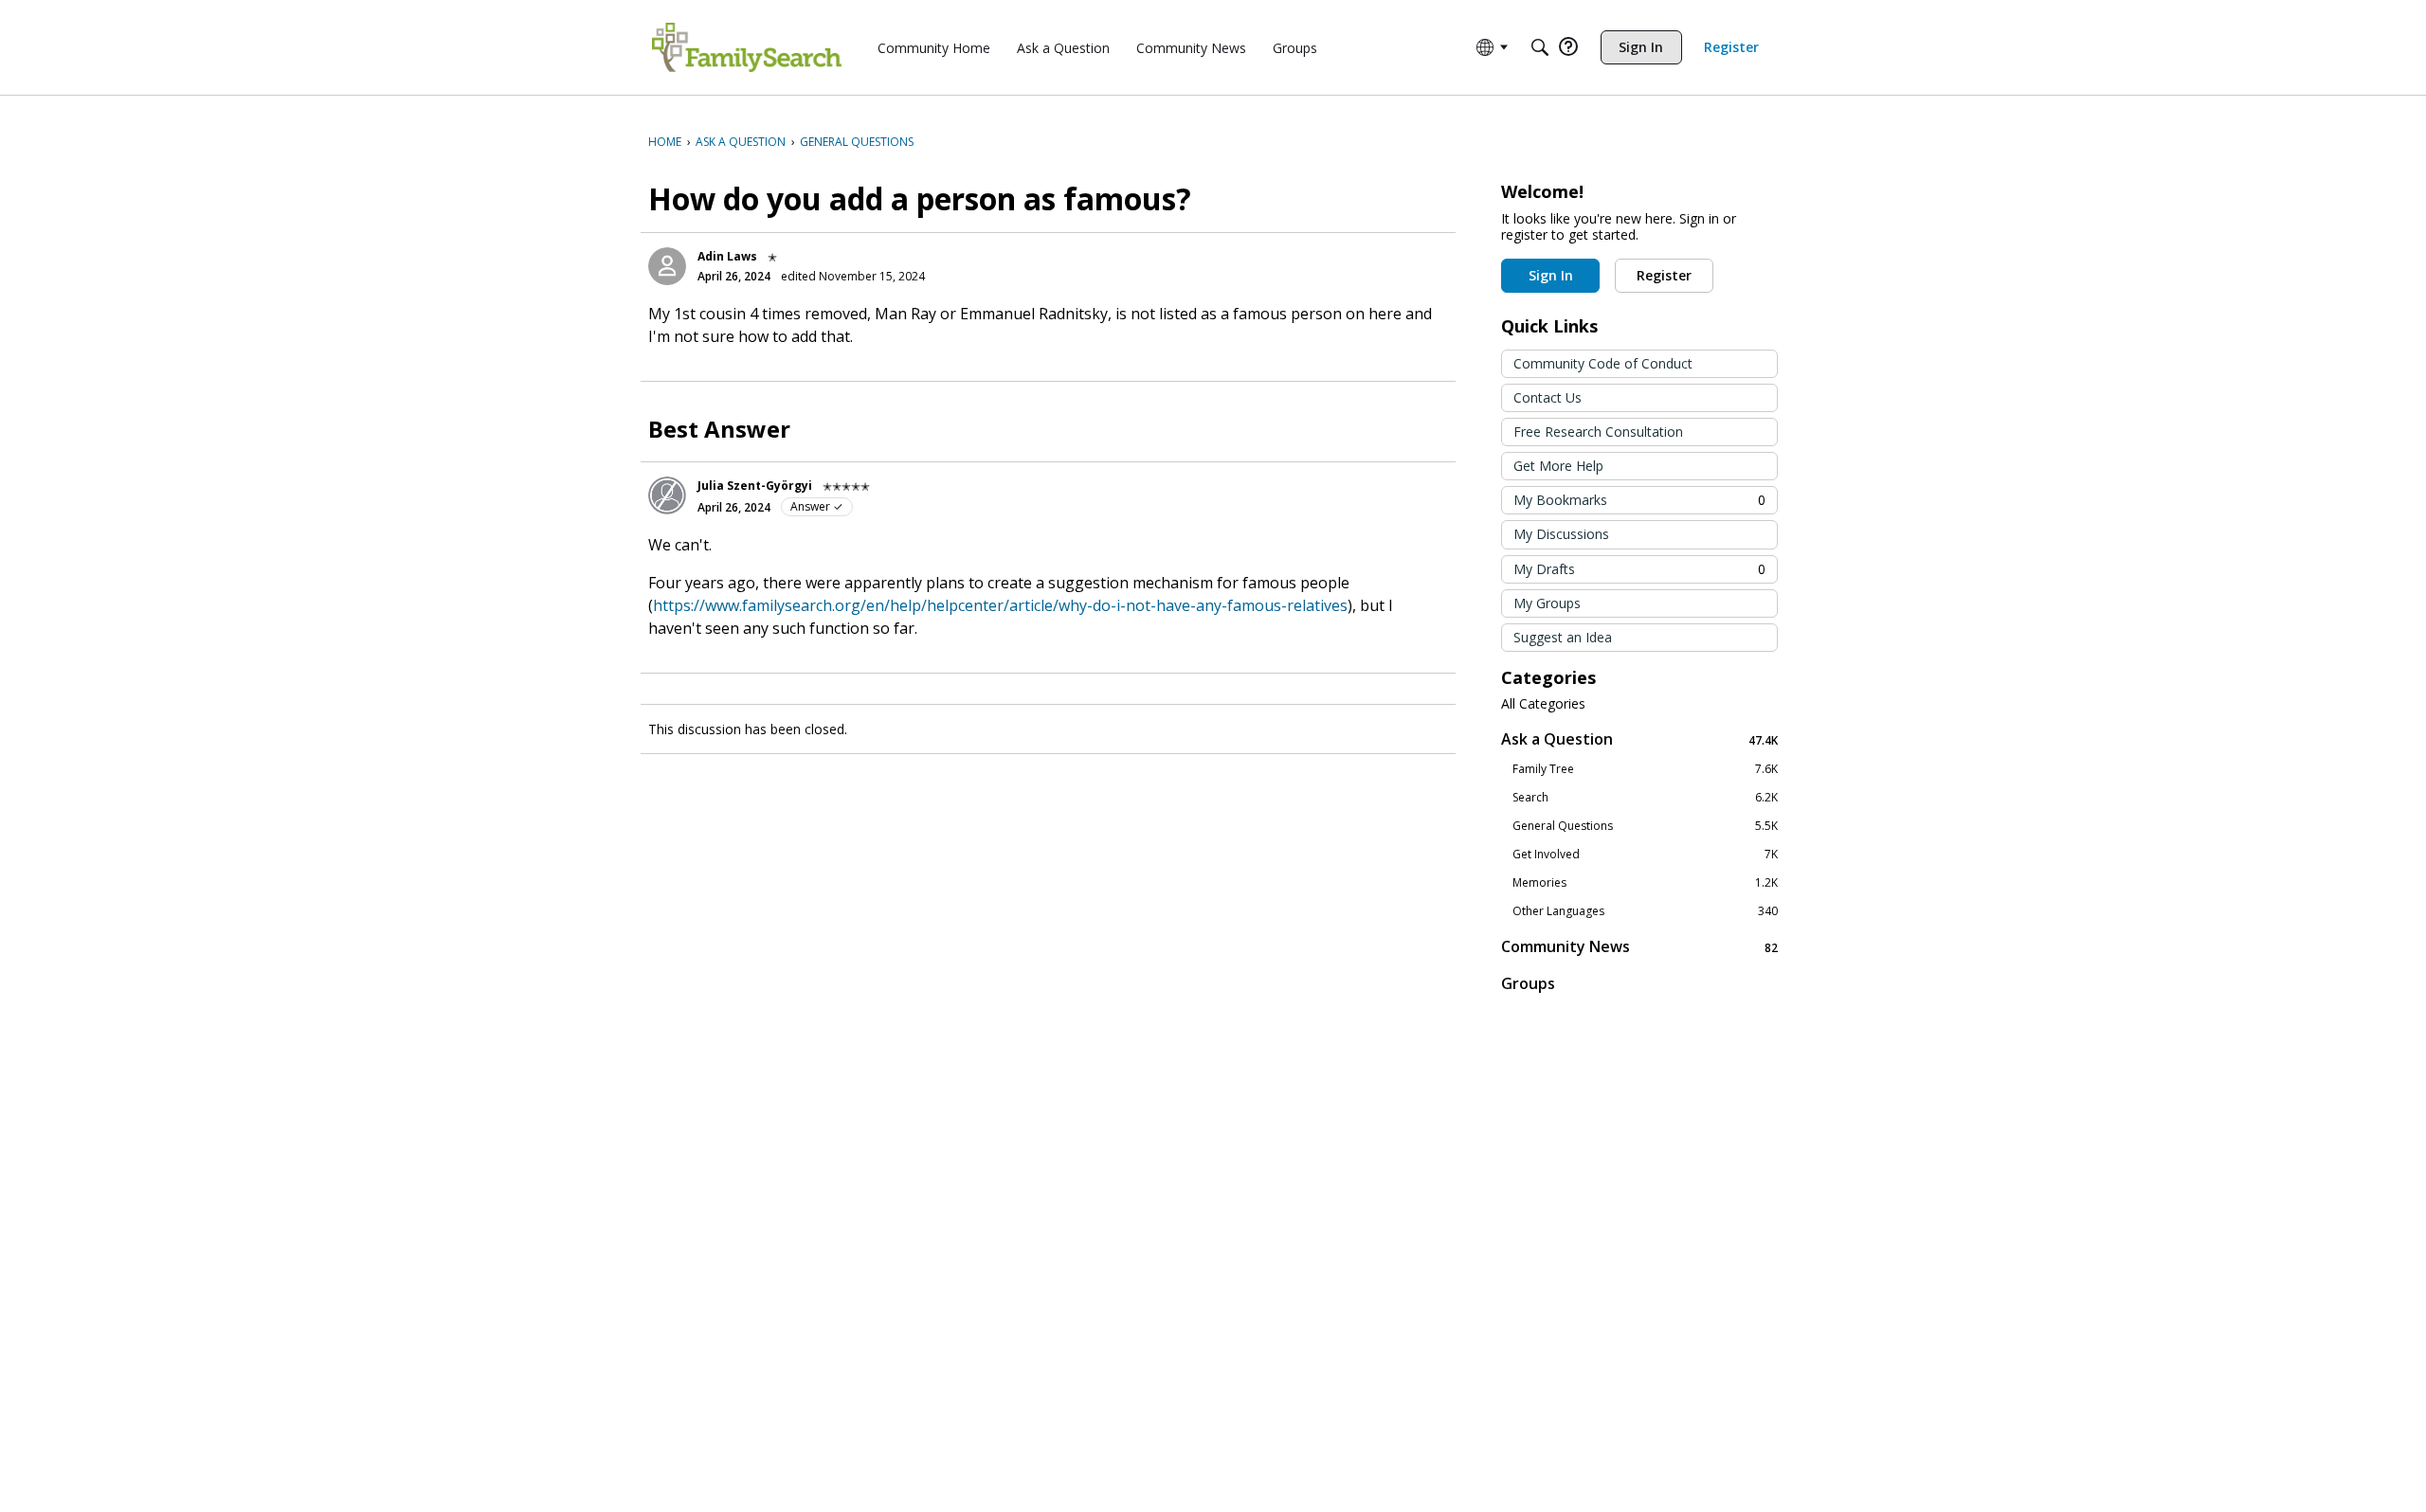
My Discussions (1561, 534)
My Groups (1547, 603)
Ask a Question (1639, 739)
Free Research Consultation (1598, 432)
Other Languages (1645, 911)
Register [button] (1664, 275)
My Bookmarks (1639, 500)
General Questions (1645, 826)
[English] (747, 47)
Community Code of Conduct (1603, 363)
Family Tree (1645, 769)
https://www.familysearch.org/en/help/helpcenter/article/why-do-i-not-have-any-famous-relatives (1000, 605)
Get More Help (1558, 466)
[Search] (1540, 47)
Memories (1645, 883)
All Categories (1543, 704)
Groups (1528, 983)
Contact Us (1548, 397)
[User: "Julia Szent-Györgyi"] (667, 495)
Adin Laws (727, 256)
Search (1645, 798)
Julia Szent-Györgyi (755, 486)
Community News (1639, 947)
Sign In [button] (1551, 275)
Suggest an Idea (1563, 637)
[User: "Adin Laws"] (667, 266)
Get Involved (1645, 855)
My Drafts (1639, 569)
